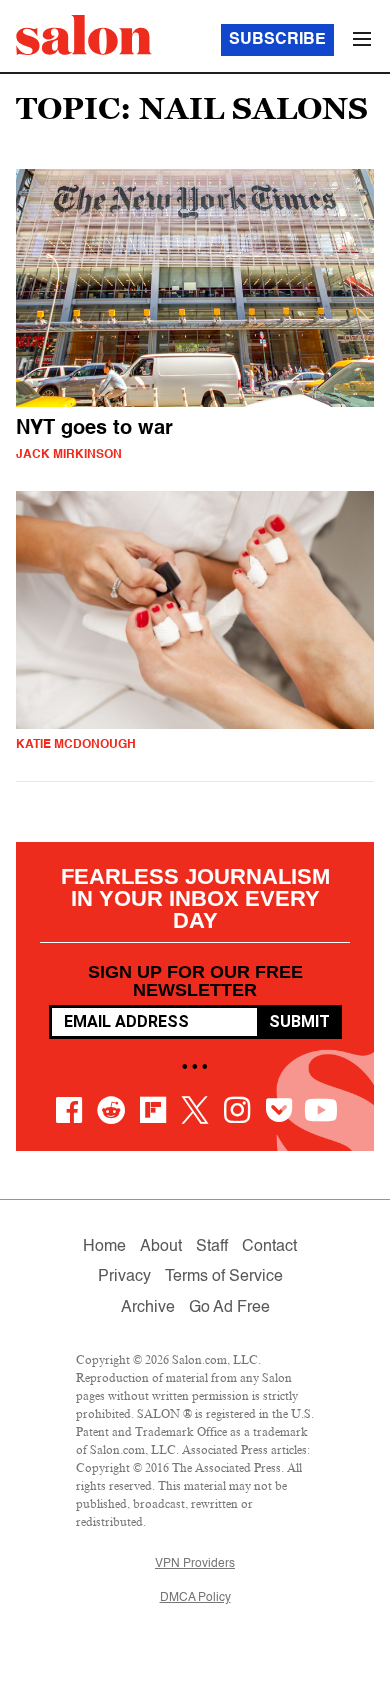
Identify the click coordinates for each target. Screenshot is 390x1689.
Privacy (124, 1277)
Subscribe (277, 40)
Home (104, 1247)
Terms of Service (224, 1277)
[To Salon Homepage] (84, 35)
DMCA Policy (195, 1598)
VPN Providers (195, 1564)
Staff (212, 1247)
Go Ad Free (229, 1308)
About (161, 1247)
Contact (269, 1247)
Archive (148, 1308)
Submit (299, 1021)
